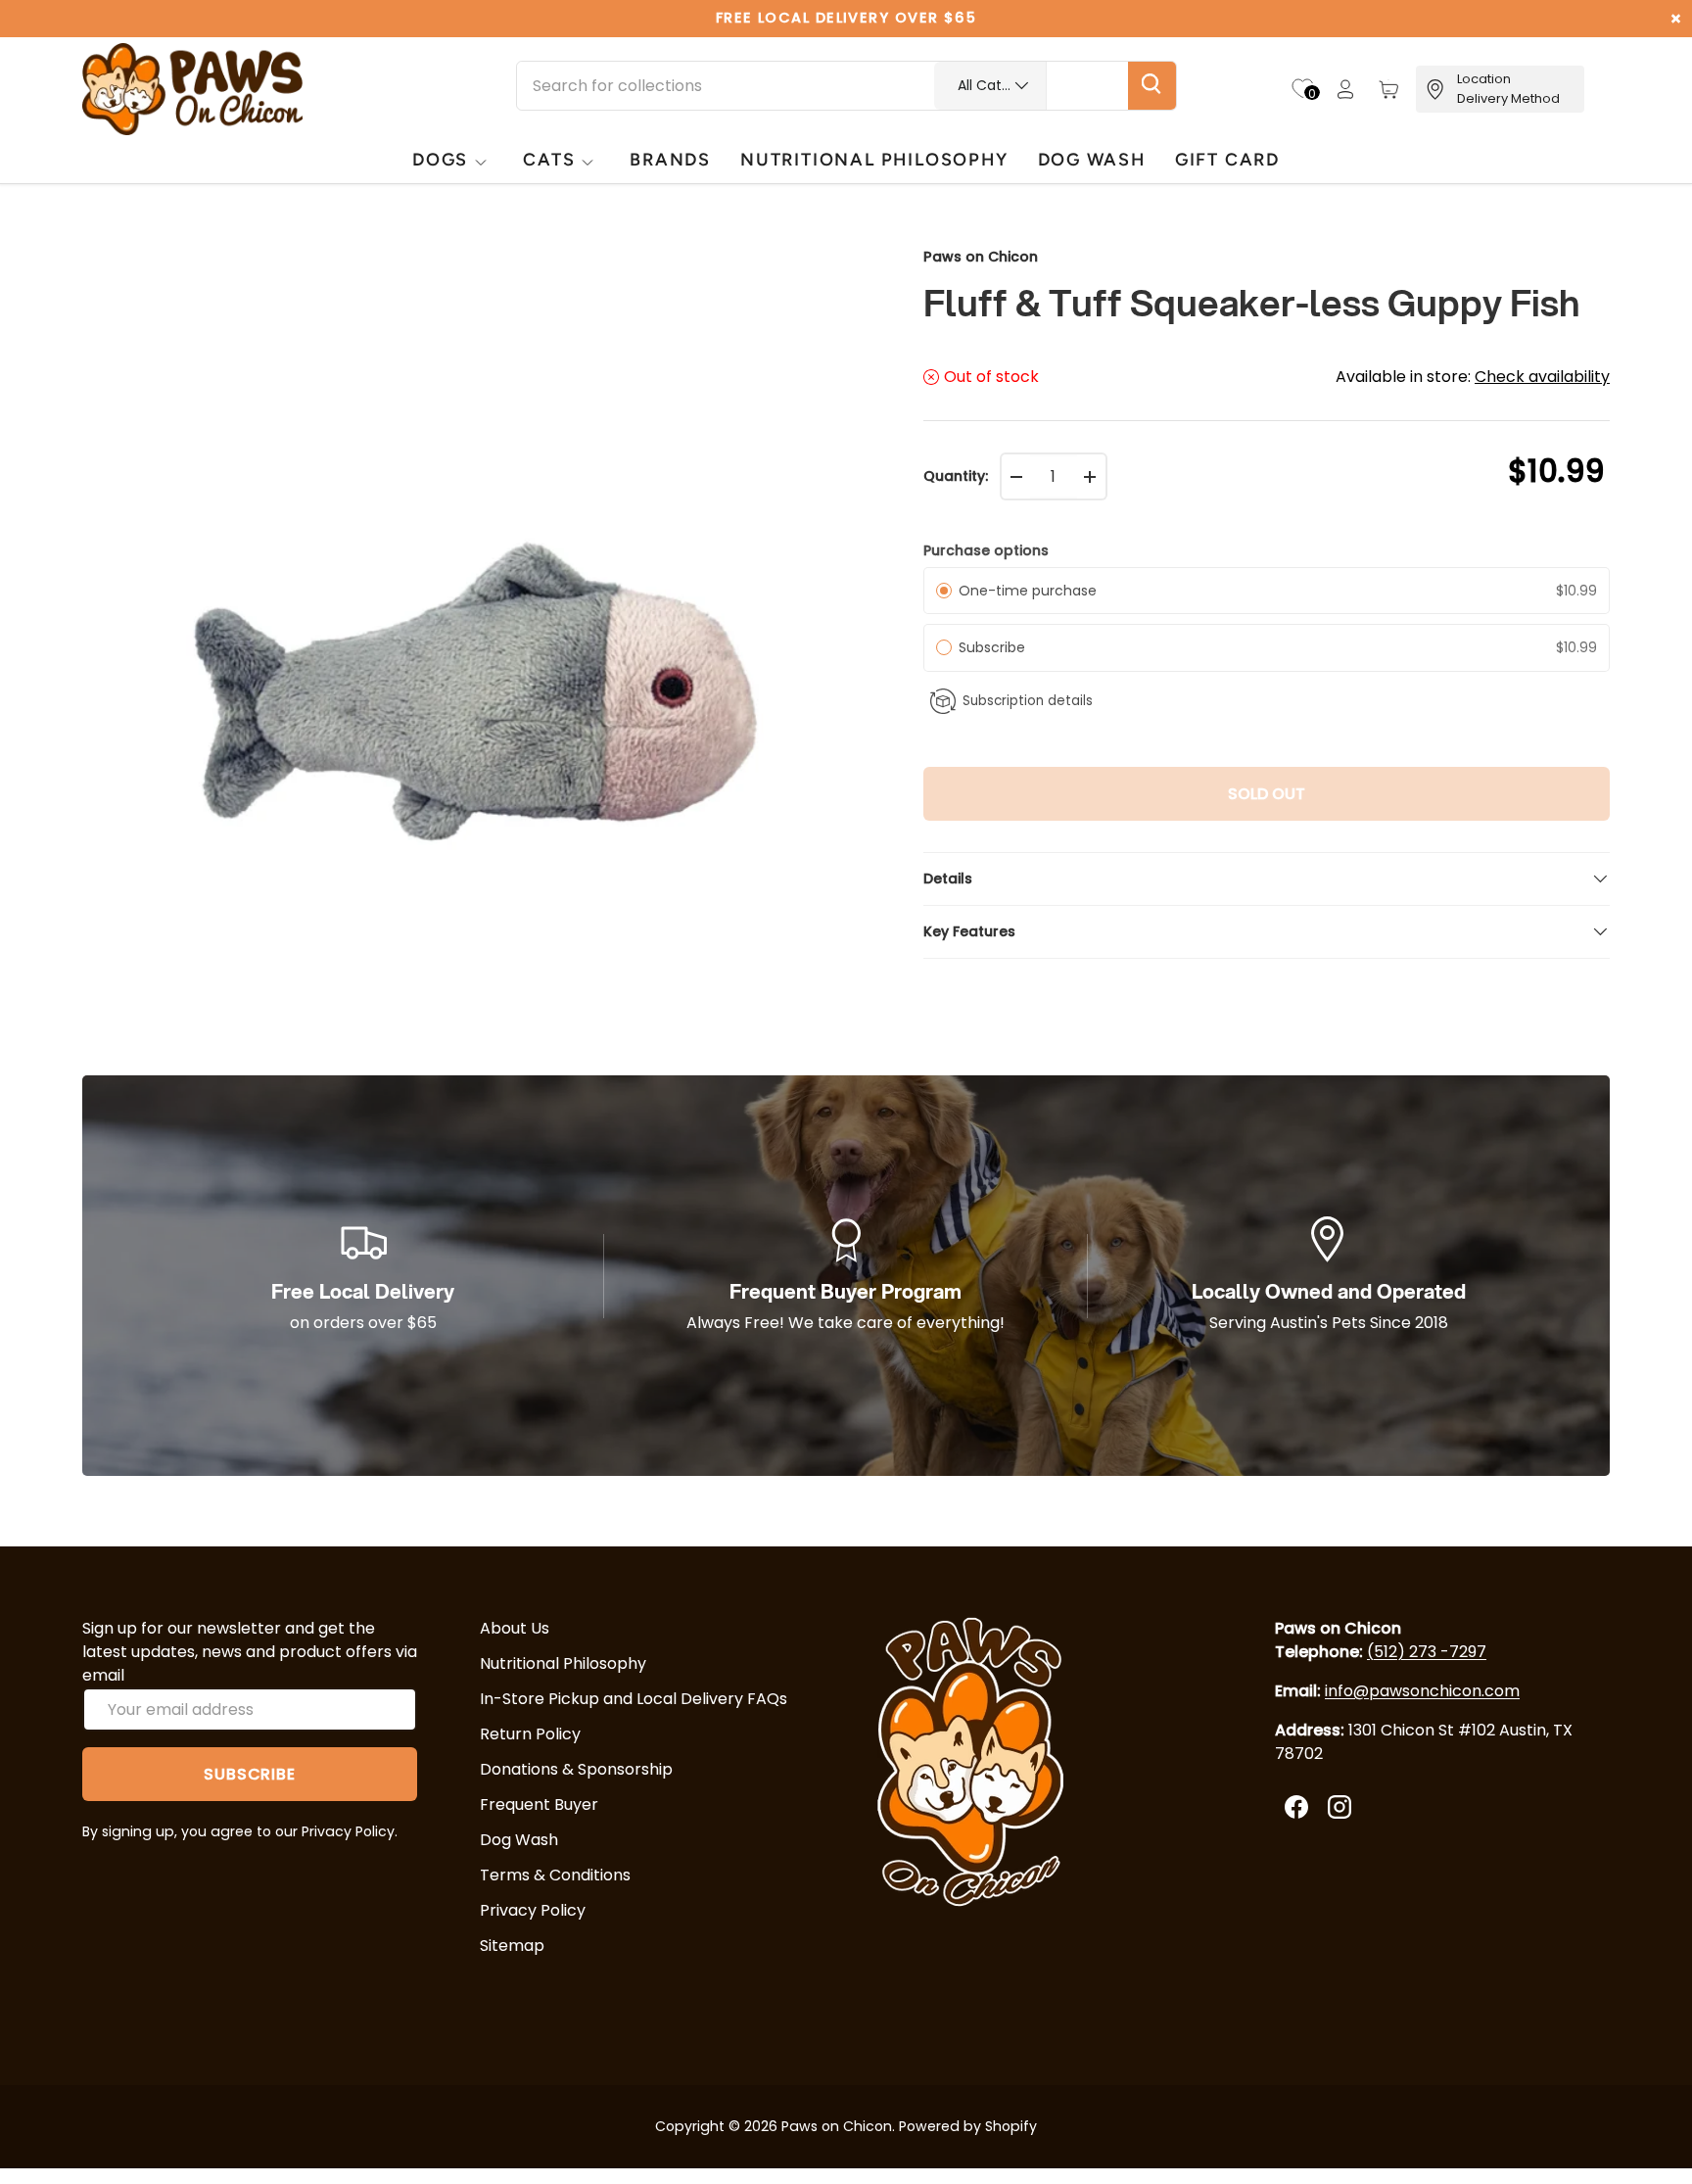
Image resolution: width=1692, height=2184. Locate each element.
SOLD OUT (1267, 794)
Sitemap (512, 1946)
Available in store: (1473, 377)
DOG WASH (1092, 159)
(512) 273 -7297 (1427, 1652)
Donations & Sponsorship (576, 1769)
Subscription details (1028, 701)
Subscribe (996, 647)
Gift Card (1227, 159)
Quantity (954, 476)
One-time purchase (1028, 591)
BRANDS (670, 159)
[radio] (944, 591)
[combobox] (846, 86)
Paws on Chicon (981, 257)
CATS (549, 159)
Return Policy (530, 1734)
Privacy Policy (533, 1910)
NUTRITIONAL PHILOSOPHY (874, 159)
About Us (515, 1628)
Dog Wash (519, 1840)
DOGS (440, 159)
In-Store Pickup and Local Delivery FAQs (634, 1699)
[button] (1388, 89)
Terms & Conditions (555, 1875)
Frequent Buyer (539, 1804)
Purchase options (986, 550)
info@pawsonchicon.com (1422, 1691)
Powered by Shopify (968, 2126)
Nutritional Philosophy (563, 1663)
